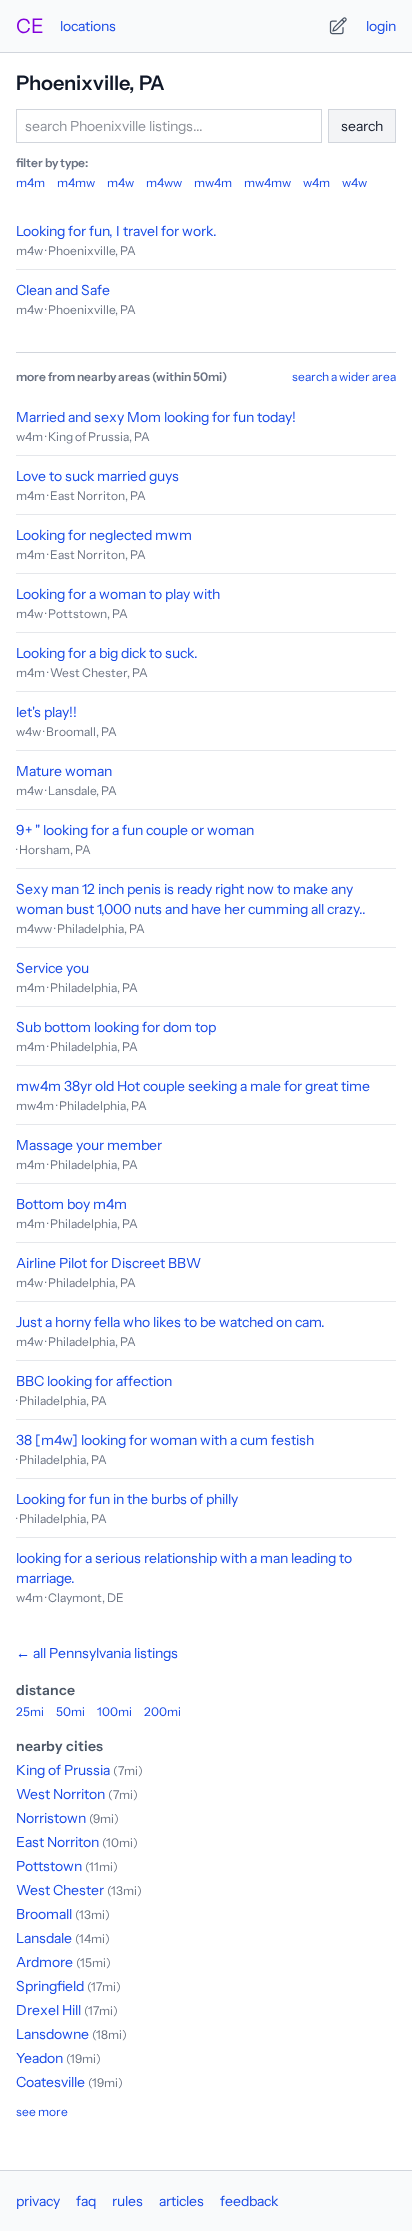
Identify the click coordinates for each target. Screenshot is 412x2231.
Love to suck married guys (97, 476)
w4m (316, 182)
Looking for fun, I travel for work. (116, 231)
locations (88, 26)
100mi (114, 1711)
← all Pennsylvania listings (97, 1653)
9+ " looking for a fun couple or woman (135, 830)
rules (127, 2201)
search (362, 126)
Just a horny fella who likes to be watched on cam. (170, 1322)
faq (86, 2201)
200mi (162, 1711)
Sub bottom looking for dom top (116, 1027)
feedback (249, 2201)
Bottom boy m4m (71, 1204)
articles (181, 2201)
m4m (30, 182)
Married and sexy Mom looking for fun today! (156, 417)
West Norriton (60, 1794)
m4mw (76, 182)
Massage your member (89, 1145)
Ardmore (44, 1962)
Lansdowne (52, 2034)
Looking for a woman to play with (118, 594)
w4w (354, 182)
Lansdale (44, 1938)
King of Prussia (63, 1770)
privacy (38, 2201)
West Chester (60, 1890)
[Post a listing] (338, 26)
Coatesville (50, 2082)
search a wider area (344, 376)
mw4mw (267, 182)
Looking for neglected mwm (104, 535)
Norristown (51, 1818)
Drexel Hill (48, 2010)
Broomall (44, 1914)
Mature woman (64, 771)
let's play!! (46, 712)
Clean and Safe (63, 290)
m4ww (164, 182)
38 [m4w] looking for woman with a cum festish (165, 1440)
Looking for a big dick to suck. (107, 653)
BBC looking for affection (94, 1381)
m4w (120, 182)
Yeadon (39, 2058)
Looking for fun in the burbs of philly (127, 1499)
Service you (52, 968)
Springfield (50, 1986)
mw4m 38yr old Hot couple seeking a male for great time (193, 1086)
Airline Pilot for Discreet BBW (108, 1263)
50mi (70, 1711)
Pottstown (49, 1866)
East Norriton (57, 1842)
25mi (30, 1711)
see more (42, 2111)
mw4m (213, 182)
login (381, 26)
